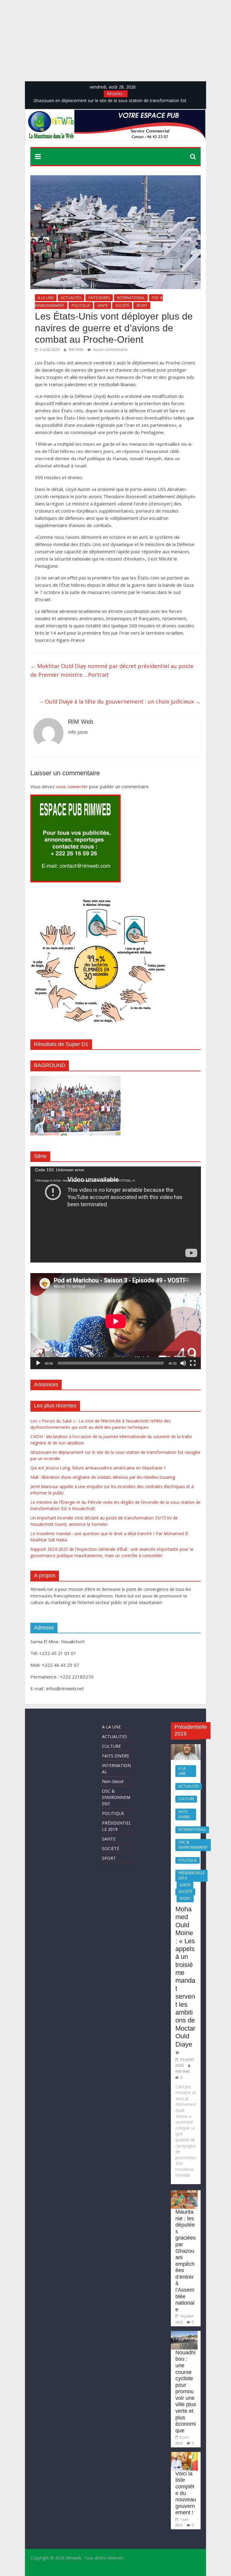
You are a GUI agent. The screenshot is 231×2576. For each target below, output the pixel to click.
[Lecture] (38, 1363)
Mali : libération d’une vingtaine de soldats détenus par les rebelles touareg (103, 1477)
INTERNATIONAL (131, 298)
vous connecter (72, 786)
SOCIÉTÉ (122, 306)
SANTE (103, 306)
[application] (116, 1215)
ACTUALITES (71, 298)
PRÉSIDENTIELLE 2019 (191, 1875)
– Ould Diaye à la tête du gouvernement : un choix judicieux (120, 701)
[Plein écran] (193, 1363)
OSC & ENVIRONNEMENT (116, 1797)
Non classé (113, 1781)
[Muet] (183, 1363)
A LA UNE (46, 298)
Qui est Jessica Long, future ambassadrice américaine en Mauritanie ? (98, 1468)
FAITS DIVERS (99, 298)
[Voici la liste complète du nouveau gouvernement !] (184, 2455)
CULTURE (111, 1746)
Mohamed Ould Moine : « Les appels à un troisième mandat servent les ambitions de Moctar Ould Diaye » (185, 1981)
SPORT (142, 306)
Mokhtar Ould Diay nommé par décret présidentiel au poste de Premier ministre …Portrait (112, 670)
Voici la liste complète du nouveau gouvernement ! (186, 2493)
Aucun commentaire (110, 350)
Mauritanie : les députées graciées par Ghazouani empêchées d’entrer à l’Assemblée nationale (186, 2261)
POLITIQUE (81, 306)
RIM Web (77, 350)
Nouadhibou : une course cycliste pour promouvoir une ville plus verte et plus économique (186, 2392)
